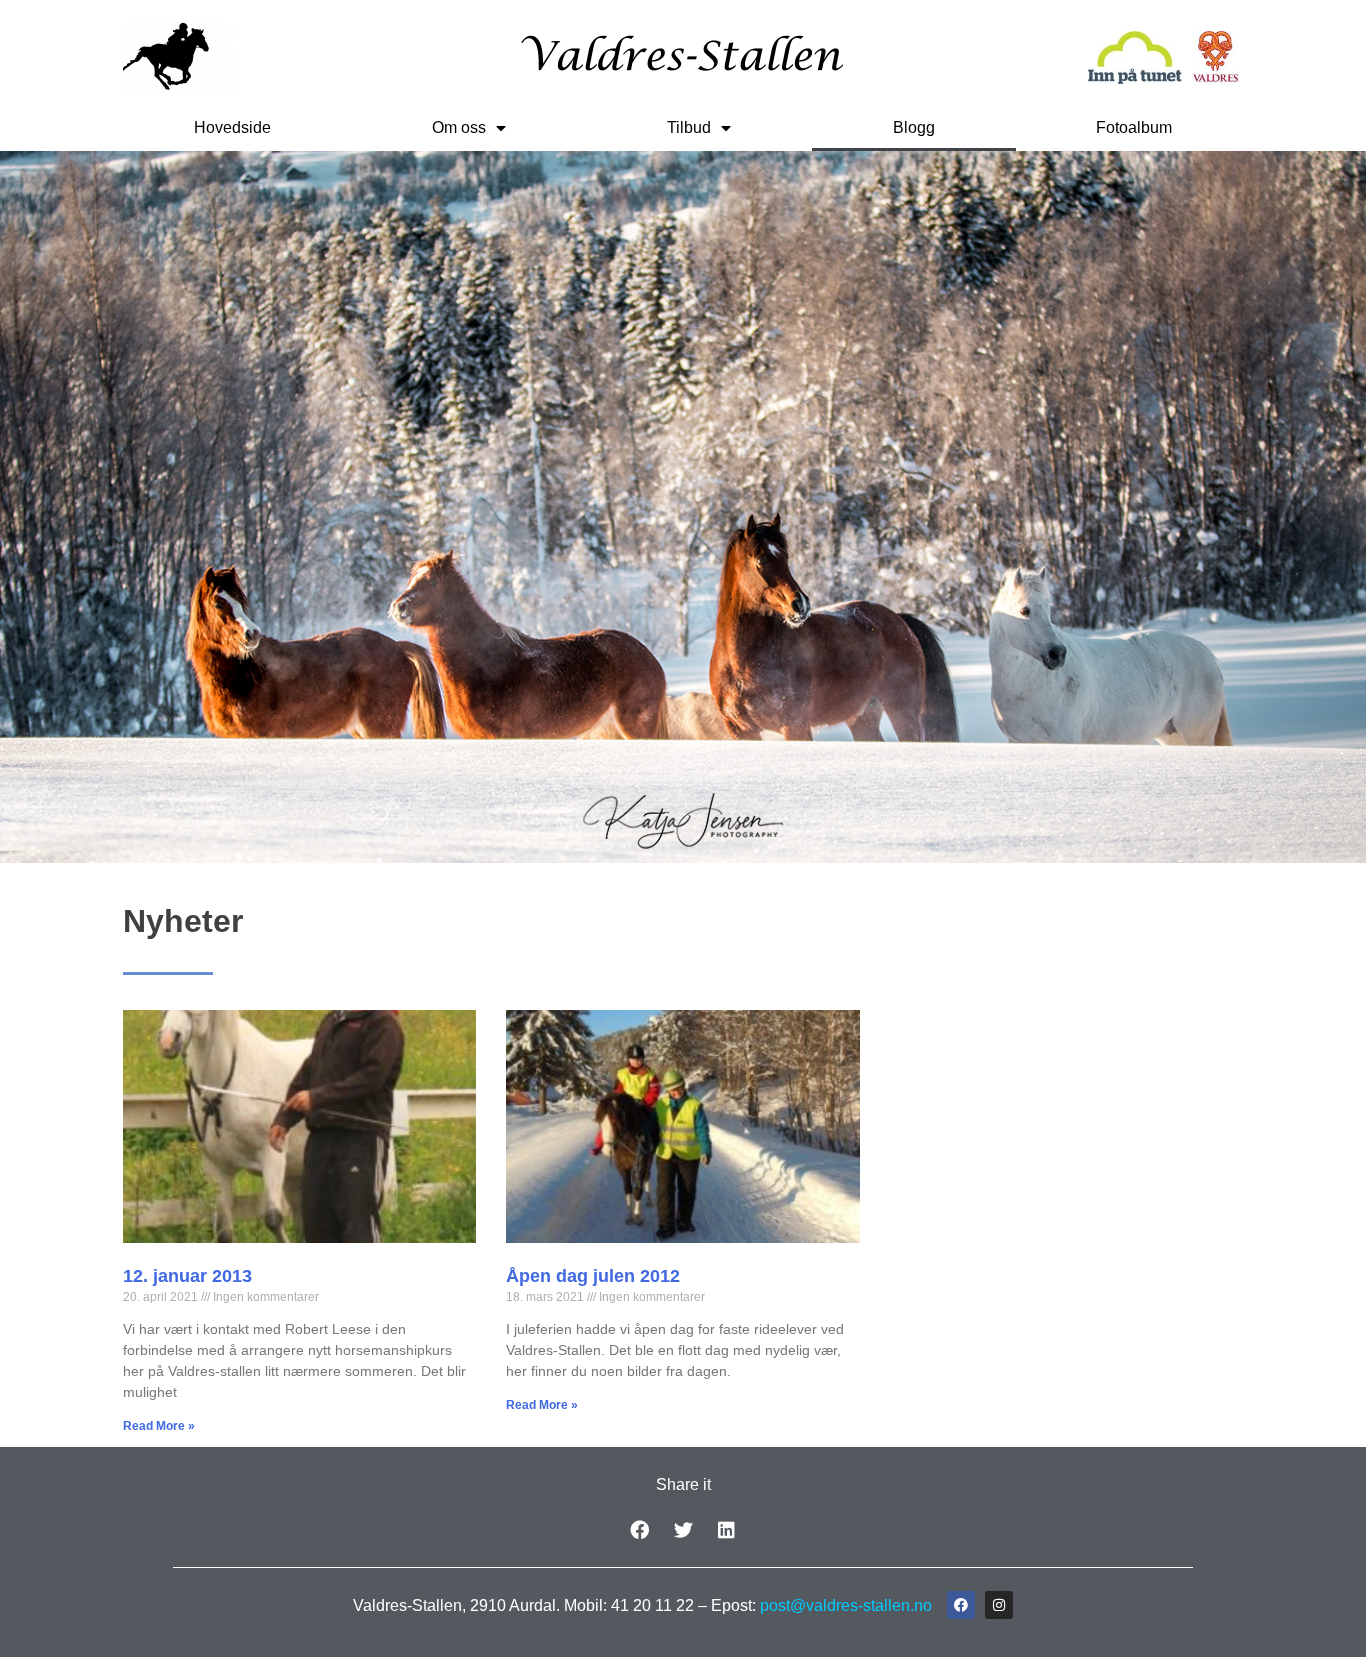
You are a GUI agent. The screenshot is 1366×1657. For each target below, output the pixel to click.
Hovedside (232, 127)
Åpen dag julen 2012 (593, 1276)
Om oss (459, 127)
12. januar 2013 (187, 1276)
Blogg (914, 127)
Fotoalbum (1134, 127)
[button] (639, 1530)
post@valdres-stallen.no (846, 1605)
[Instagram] (999, 1605)
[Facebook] (961, 1605)
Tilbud (689, 127)
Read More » (159, 1426)
